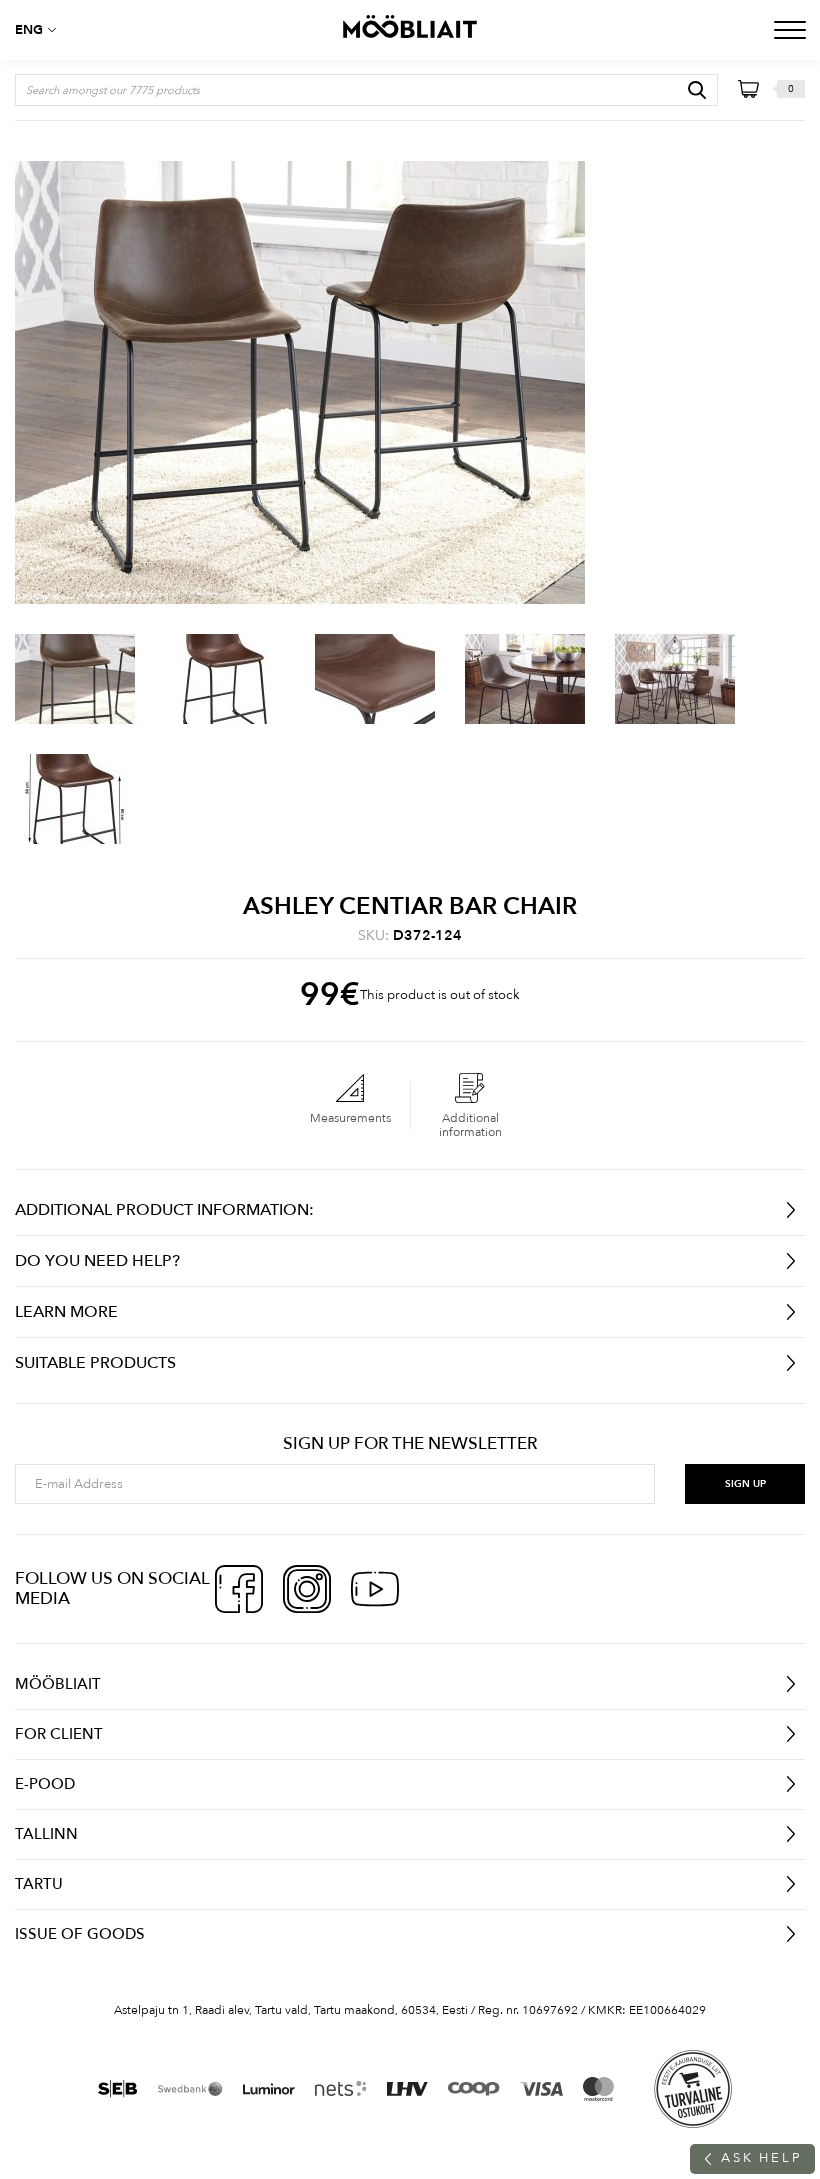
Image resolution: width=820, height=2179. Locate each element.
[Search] (697, 90)
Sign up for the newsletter (410, 1444)
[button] (40, 30)
